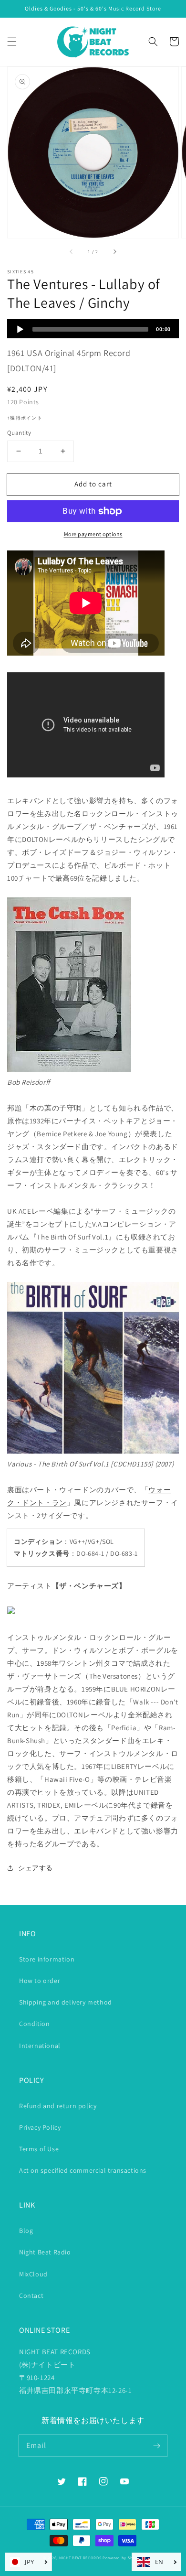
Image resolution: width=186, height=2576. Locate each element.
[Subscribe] (156, 2446)
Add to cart (93, 484)
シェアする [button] (36, 1868)
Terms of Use (39, 2149)
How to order (40, 1981)
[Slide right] (114, 251)
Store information (47, 1959)
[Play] (20, 329)
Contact (31, 2296)
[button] (12, 42)
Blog (26, 2231)
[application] (93, 329)
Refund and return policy (58, 2106)
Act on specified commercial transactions (83, 2170)
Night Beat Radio (45, 2252)
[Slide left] (72, 251)
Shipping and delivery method (66, 2002)
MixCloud (33, 2274)
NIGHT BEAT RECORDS (80, 2558)
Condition (34, 2024)
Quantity (19, 433)
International (40, 2046)
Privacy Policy (40, 2127)
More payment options (93, 534)
